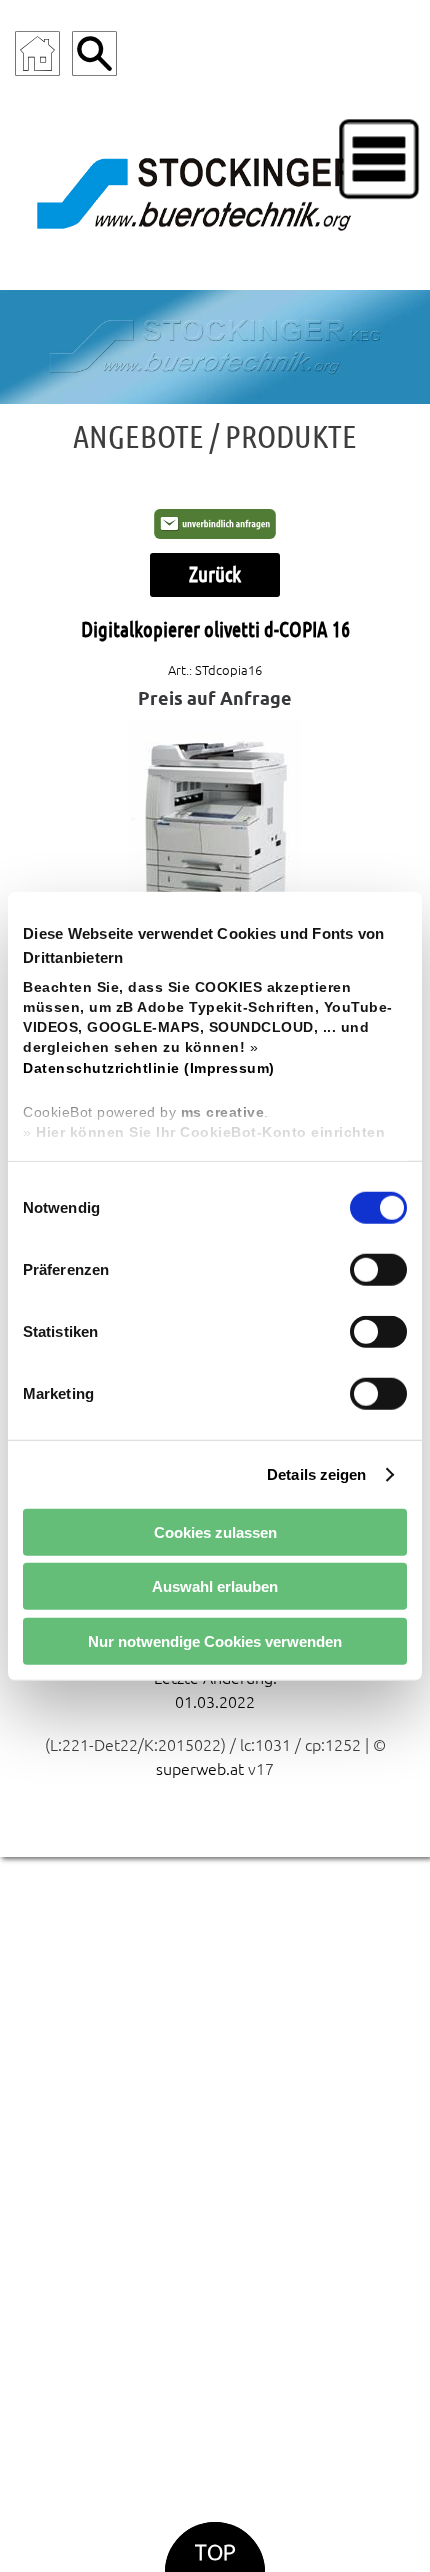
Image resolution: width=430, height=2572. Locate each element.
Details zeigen (316, 1473)
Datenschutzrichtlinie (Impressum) (149, 1067)
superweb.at (200, 1769)
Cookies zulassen (215, 1531)
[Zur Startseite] (37, 53)
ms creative (223, 1112)
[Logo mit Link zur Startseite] (215, 190)
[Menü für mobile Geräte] (379, 159)
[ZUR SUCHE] (94, 53)
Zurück (215, 574)
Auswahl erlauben (215, 1586)
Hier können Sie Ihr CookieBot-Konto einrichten (210, 1132)
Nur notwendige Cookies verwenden (215, 1640)
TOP (215, 2552)
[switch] (378, 1270)
